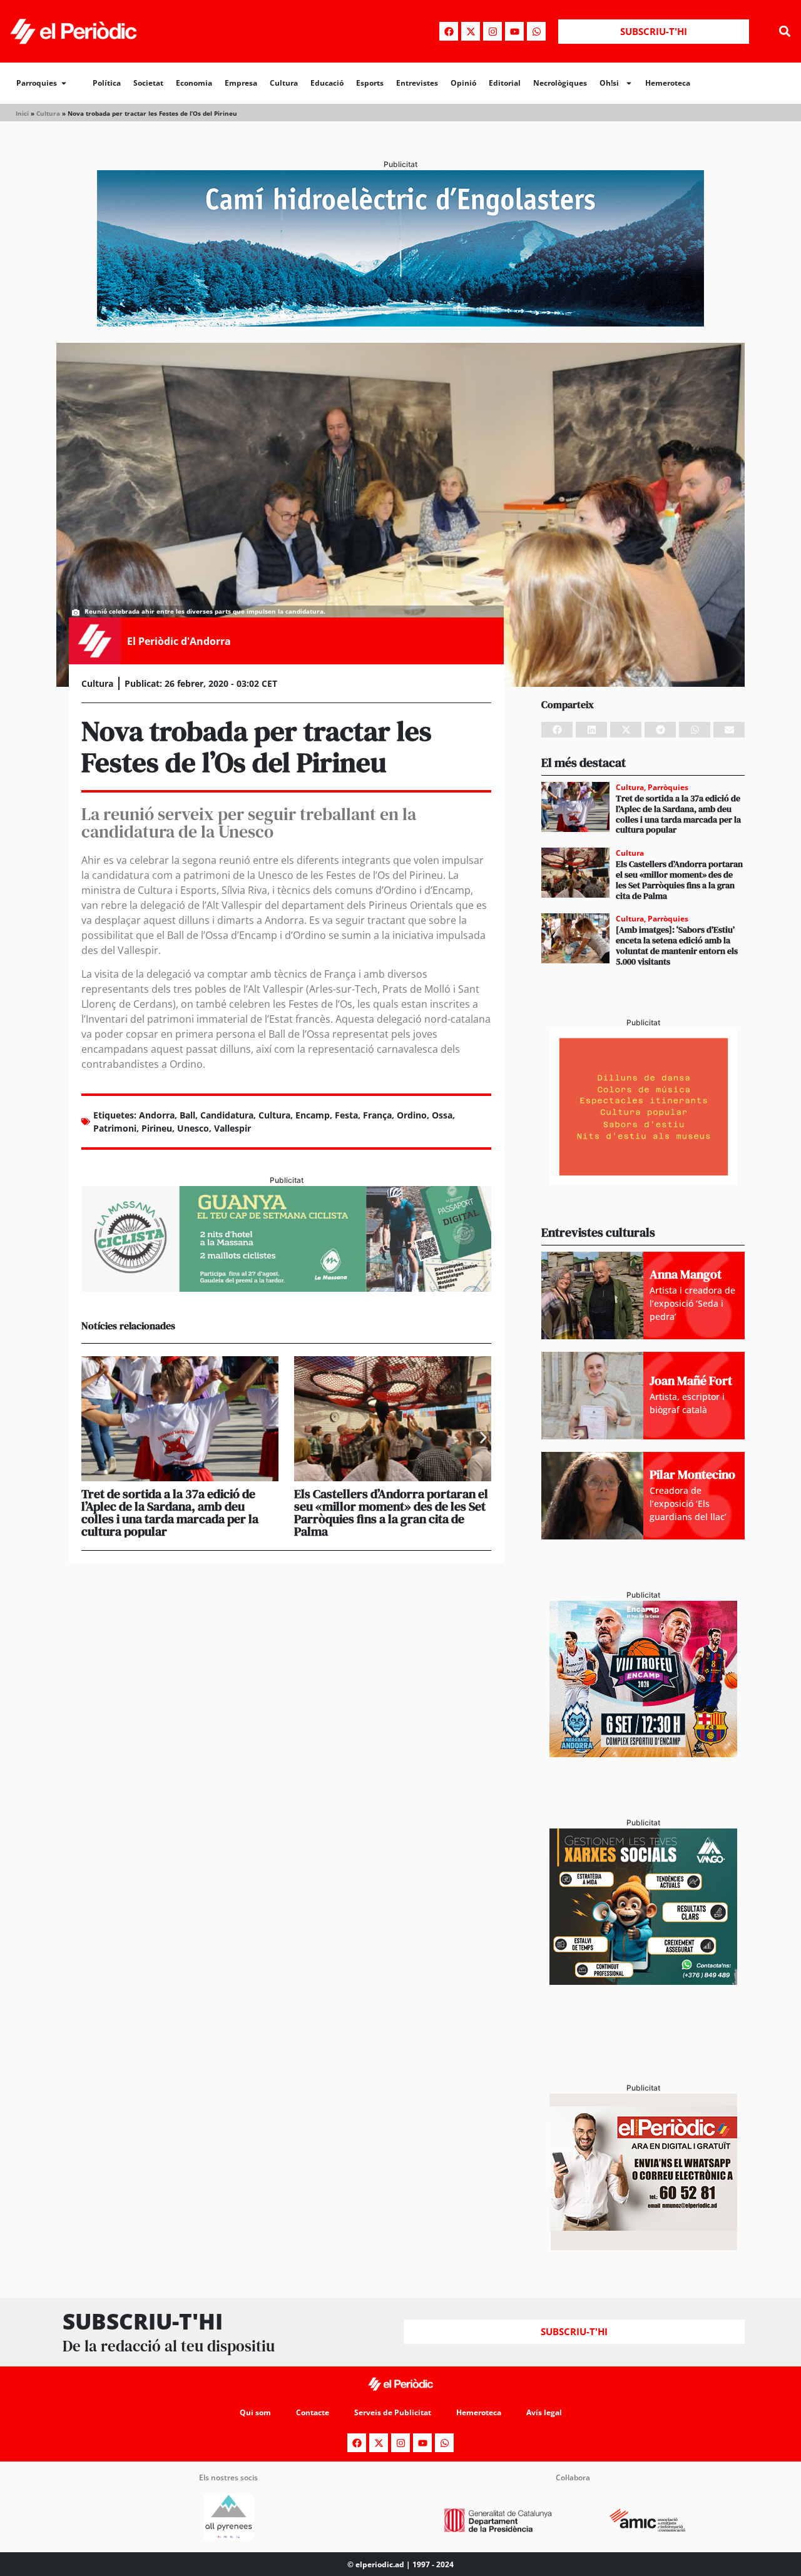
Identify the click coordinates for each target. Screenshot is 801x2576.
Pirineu (157, 1128)
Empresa (241, 83)
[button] (784, 32)
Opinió (463, 83)
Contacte (313, 2412)
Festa (346, 1115)
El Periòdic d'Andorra (179, 641)
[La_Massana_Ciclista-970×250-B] (286, 1288)
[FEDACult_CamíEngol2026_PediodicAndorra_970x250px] (400, 323)
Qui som (255, 2412)
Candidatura (227, 1115)
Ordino (412, 1115)
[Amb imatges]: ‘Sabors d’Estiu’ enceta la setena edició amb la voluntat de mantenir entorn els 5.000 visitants (677, 945)
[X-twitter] (471, 31)
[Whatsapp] (536, 31)
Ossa (442, 1115)
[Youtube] (514, 31)
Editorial (505, 83)
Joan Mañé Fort (691, 1381)
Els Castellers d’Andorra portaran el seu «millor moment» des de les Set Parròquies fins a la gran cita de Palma (391, 1513)
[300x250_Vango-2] (643, 1981)
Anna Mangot (686, 1274)
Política (107, 83)
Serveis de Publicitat (393, 2412)
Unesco (193, 1128)
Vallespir (232, 1128)
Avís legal (544, 2412)
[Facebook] (449, 31)
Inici (22, 113)
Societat (148, 83)
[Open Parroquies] (64, 83)
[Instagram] (492, 31)
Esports (370, 83)
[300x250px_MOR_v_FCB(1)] (643, 1753)
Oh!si (609, 83)
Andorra (157, 1115)
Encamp (313, 1115)
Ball (187, 1115)
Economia (194, 83)
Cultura (284, 83)
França (377, 1115)
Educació (327, 83)
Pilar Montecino (692, 1474)
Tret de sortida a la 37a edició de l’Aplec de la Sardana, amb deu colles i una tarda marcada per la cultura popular (170, 1513)
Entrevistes (417, 83)
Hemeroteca (668, 83)
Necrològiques (560, 83)
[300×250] (643, 1181)
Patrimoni (115, 1128)
